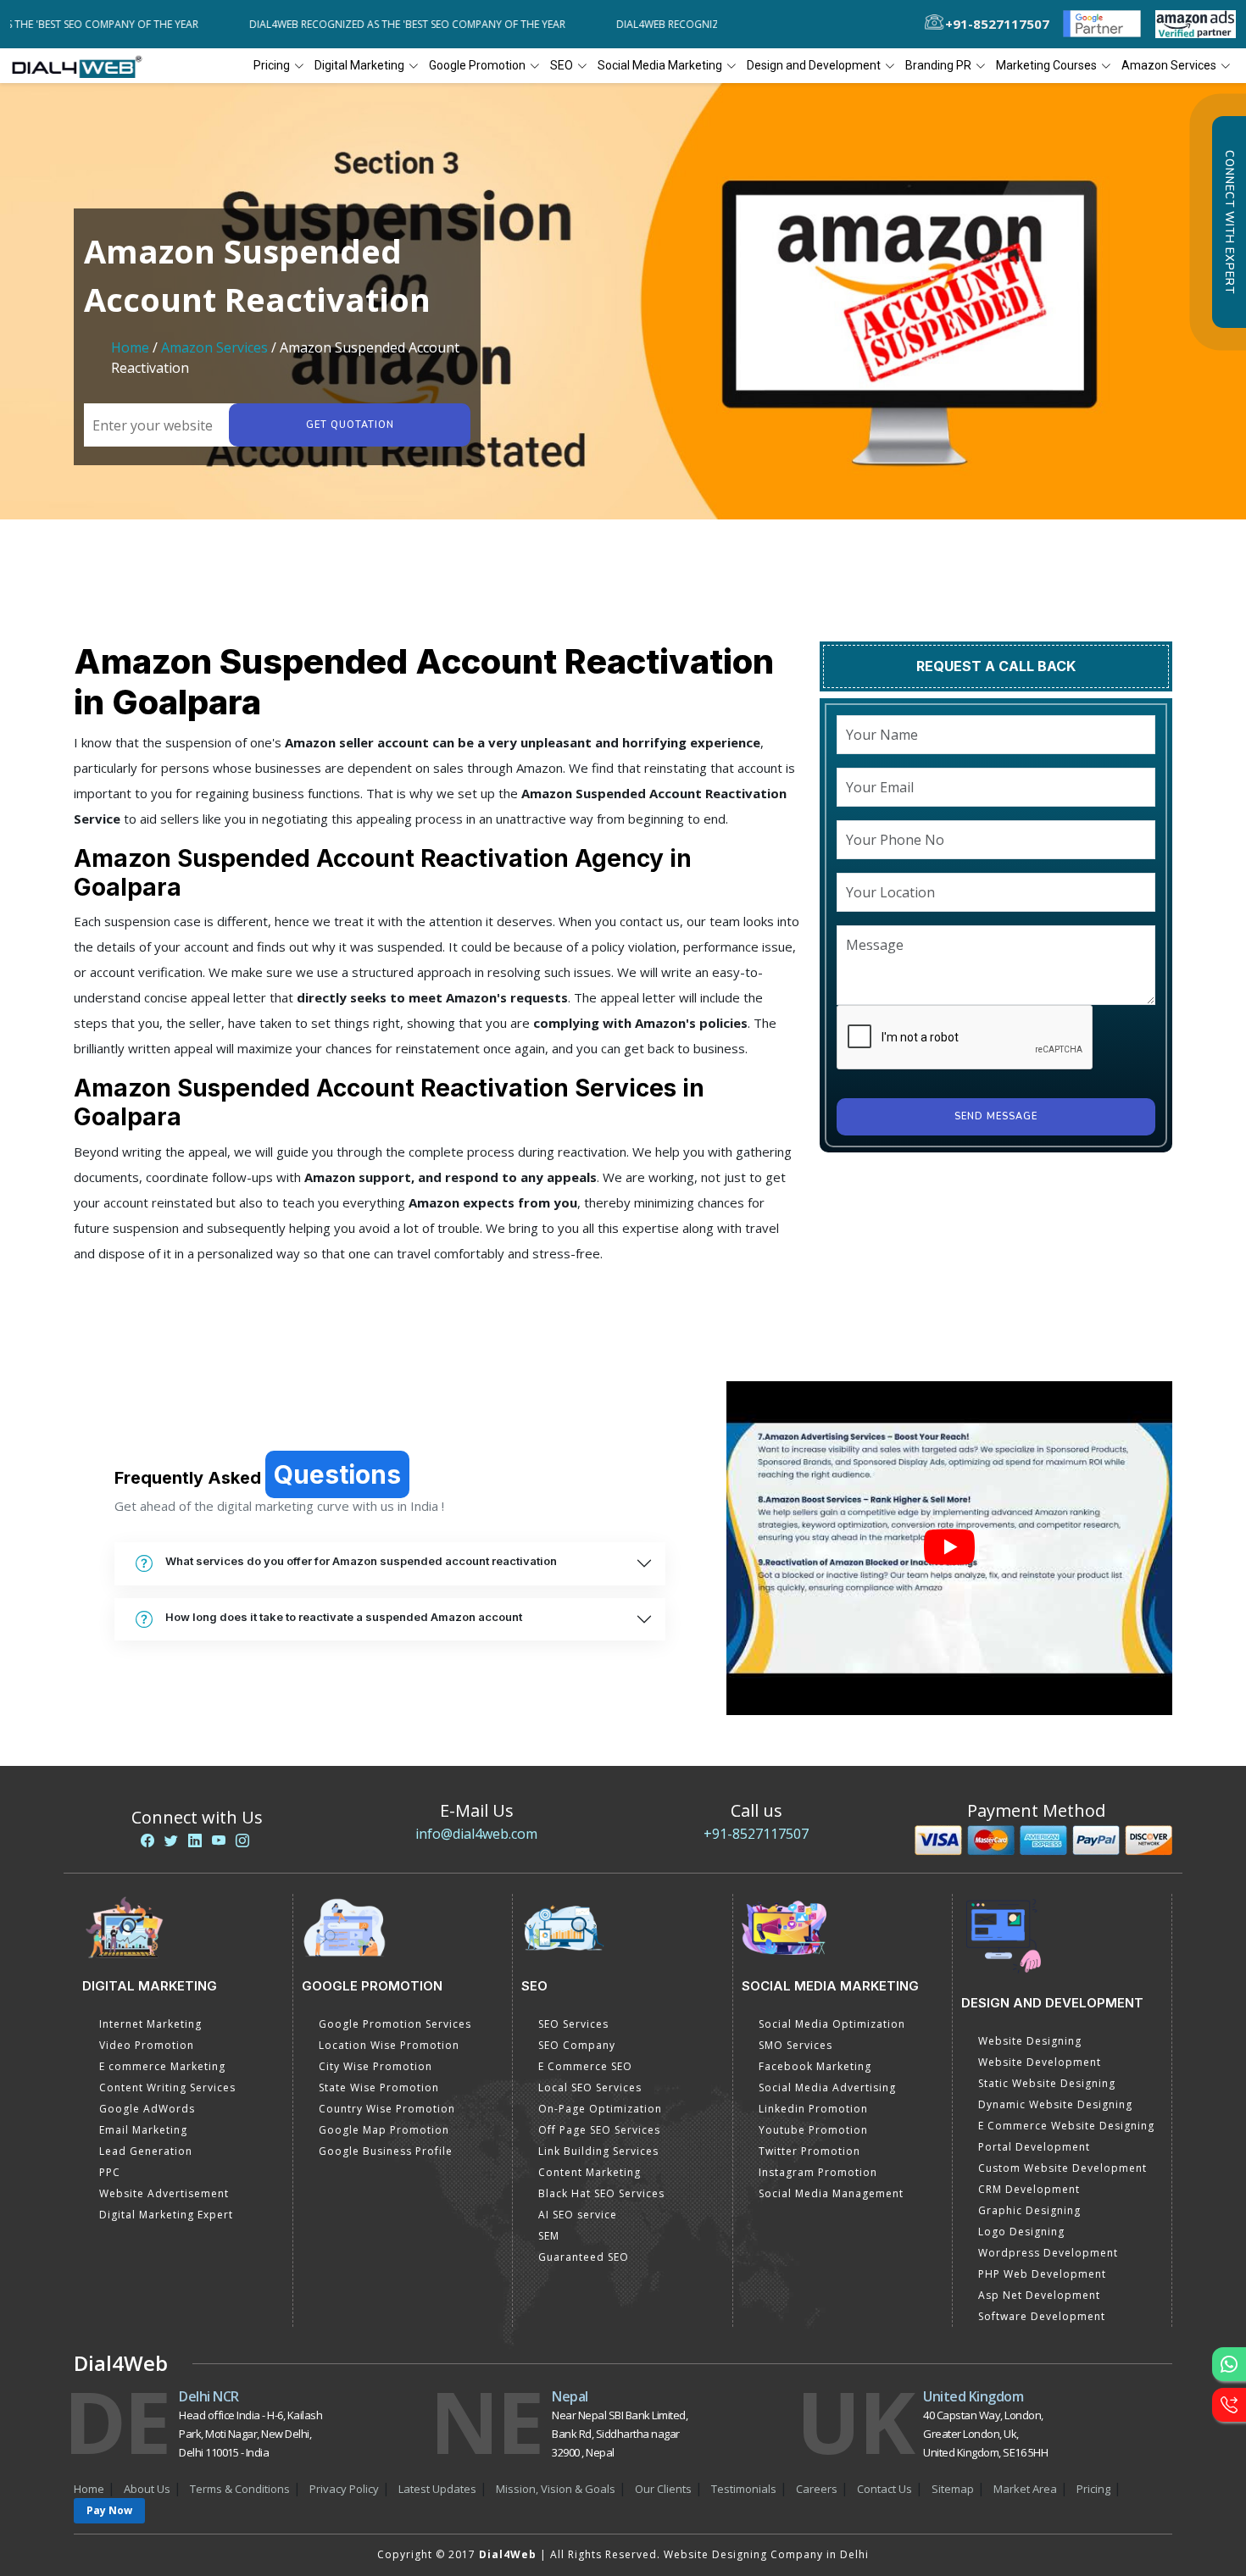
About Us (147, 2489)
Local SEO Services (590, 2087)
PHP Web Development (1042, 2274)
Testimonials (744, 2489)
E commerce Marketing (162, 2066)
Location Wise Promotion (389, 2045)
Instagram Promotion (818, 2172)
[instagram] (242, 1840)
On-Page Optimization (600, 2109)
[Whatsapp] (1229, 2364)
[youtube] (219, 1840)
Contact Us (884, 2489)
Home (130, 347)
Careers (817, 2489)
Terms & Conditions (240, 2489)
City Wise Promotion (375, 2066)
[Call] (1229, 2405)
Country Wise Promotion (387, 2109)
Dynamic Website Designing (1055, 2104)
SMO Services (795, 2045)
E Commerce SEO (585, 2066)
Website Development (1040, 2062)
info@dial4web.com (476, 1834)
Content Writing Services (167, 2087)
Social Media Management (831, 2193)
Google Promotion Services (395, 2024)
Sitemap (953, 2489)
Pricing (272, 65)
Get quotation (350, 425)
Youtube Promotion (813, 2130)
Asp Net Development (1039, 2295)
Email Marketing (143, 2130)
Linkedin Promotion (813, 2109)
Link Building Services (598, 2151)
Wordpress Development (1048, 2253)
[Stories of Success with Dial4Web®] (949, 1549)
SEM (549, 2236)
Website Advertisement (164, 2193)
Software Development (1042, 2316)
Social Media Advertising (827, 2087)
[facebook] (147, 1840)
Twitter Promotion (809, 2151)
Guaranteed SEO (584, 2257)
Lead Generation (146, 2151)
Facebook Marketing (815, 2066)
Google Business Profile (386, 2151)
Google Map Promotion (384, 2130)
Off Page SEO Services (599, 2130)
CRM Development (1029, 2189)
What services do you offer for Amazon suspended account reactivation (361, 1561)
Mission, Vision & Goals (556, 2489)
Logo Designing (1021, 2232)
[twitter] (171, 1840)
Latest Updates (437, 2489)
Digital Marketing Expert (166, 2215)
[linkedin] (195, 1840)
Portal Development (1034, 2147)
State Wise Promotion (379, 2087)
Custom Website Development (1062, 2168)
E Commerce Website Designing (1066, 2126)
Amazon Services (214, 347)
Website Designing (1030, 2041)
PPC (110, 2172)
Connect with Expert (1229, 222)
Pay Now (109, 2510)
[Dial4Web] (83, 66)
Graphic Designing (1029, 2210)
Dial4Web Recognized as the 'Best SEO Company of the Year (342, 24)
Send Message (996, 1116)
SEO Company (577, 2045)
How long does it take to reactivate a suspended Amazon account (344, 1617)
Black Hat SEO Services (601, 2193)
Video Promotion (147, 2045)
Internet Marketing (150, 2024)
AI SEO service (578, 2215)
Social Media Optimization (832, 2024)
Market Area (1025, 2489)
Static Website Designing (1047, 2083)
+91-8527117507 (756, 1834)
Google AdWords (147, 2109)
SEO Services (573, 2024)
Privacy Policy (344, 2489)
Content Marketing (590, 2172)
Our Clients (663, 2489)
